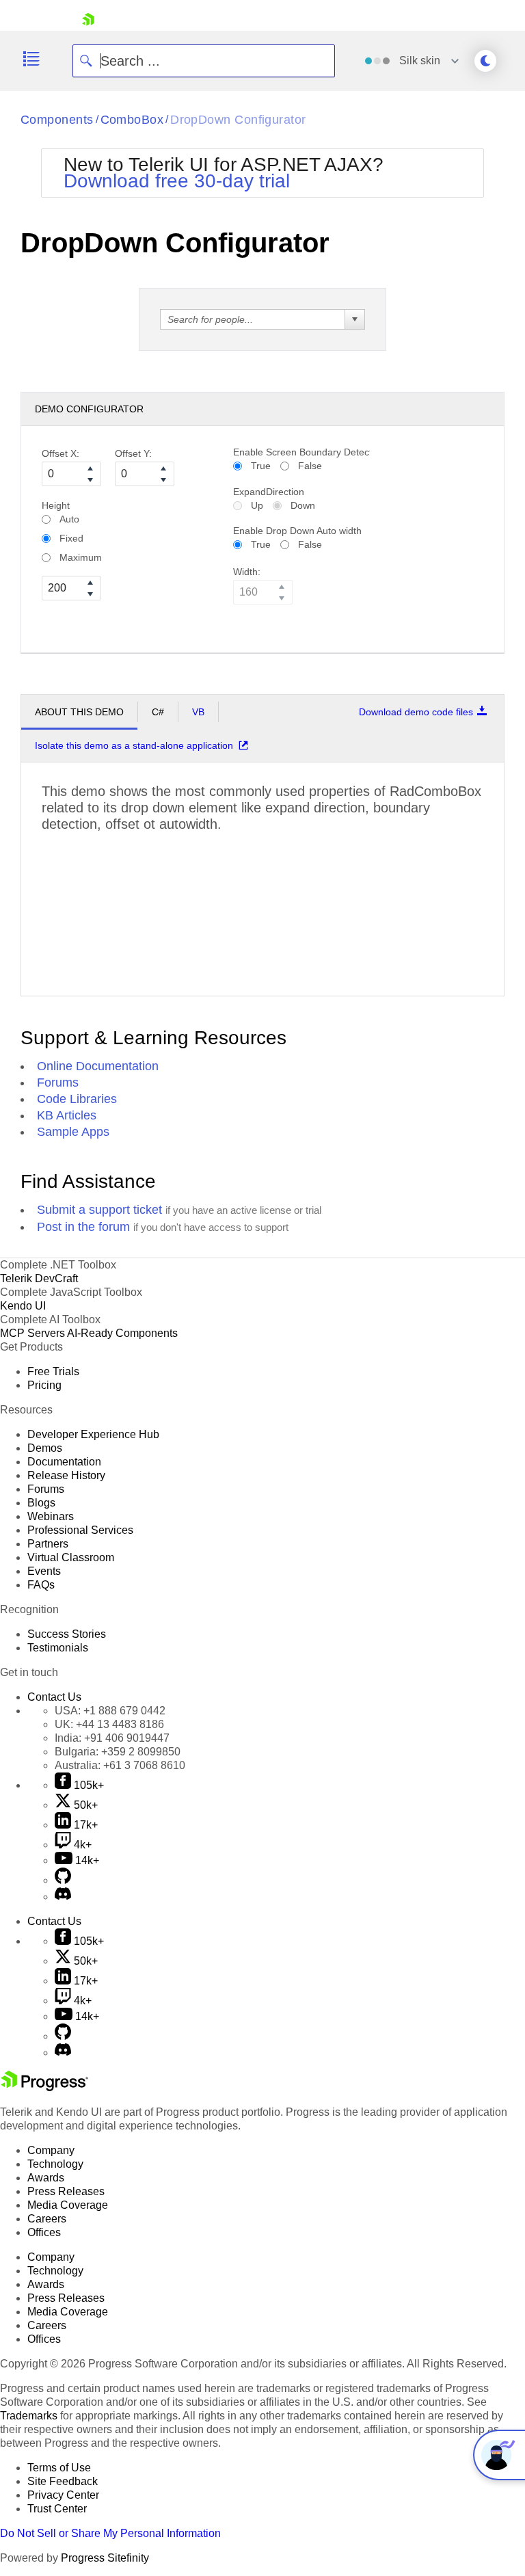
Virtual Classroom (71, 1557)
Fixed (71, 538)
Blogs (41, 1503)
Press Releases (66, 2191)
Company (51, 2150)
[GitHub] (63, 1880)
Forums (58, 1083)
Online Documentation (98, 1066)
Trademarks (29, 2416)
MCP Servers (32, 1333)
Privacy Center (63, 2495)
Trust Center (57, 2509)
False (310, 466)
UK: (109, 1724)
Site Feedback (63, 2481)
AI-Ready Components (122, 1333)
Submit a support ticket (99, 1210)
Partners (48, 1544)
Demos (45, 1448)
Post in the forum (83, 1227)
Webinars (51, 1516)
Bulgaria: (118, 1752)
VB (198, 712)
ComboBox (132, 120)
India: (112, 1738)
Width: (247, 572)
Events (44, 1571)
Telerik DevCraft (39, 1278)
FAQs (41, 1585)
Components (57, 120)
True (261, 466)
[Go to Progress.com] (44, 2087)
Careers (47, 2219)
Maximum (81, 557)
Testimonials (58, 1648)
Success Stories (67, 1634)
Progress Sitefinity (105, 2558)
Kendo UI (23, 1306)
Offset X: (60, 453)
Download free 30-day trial (177, 181)
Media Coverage (68, 2205)
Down (303, 505)
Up (257, 505)
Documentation (64, 1462)
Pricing (44, 1385)
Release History (66, 1475)
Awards (46, 2178)
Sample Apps (73, 1132)
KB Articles (67, 1115)
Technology (55, 2164)
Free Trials (53, 1371)
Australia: (120, 1765)
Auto (69, 519)
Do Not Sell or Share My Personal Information (110, 2533)
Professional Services (80, 1530)
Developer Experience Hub (93, 1434)
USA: (110, 1711)
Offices (44, 2232)
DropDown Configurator (238, 120)
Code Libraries (77, 1099)
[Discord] (63, 1897)
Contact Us (54, 1697)
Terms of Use (59, 2468)
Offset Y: (133, 453)
